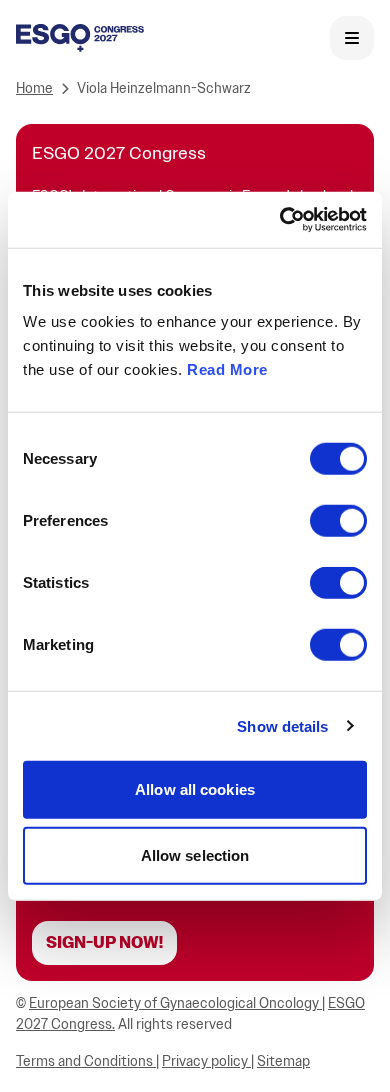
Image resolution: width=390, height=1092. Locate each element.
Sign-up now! (104, 943)
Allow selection (195, 854)
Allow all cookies (195, 789)
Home (34, 88)
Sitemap (283, 1061)
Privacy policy (206, 1061)
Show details (282, 725)
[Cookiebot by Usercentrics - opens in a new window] (280, 220)
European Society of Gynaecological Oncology (175, 1003)
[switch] (338, 521)
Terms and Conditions (86, 1061)
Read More (227, 369)
